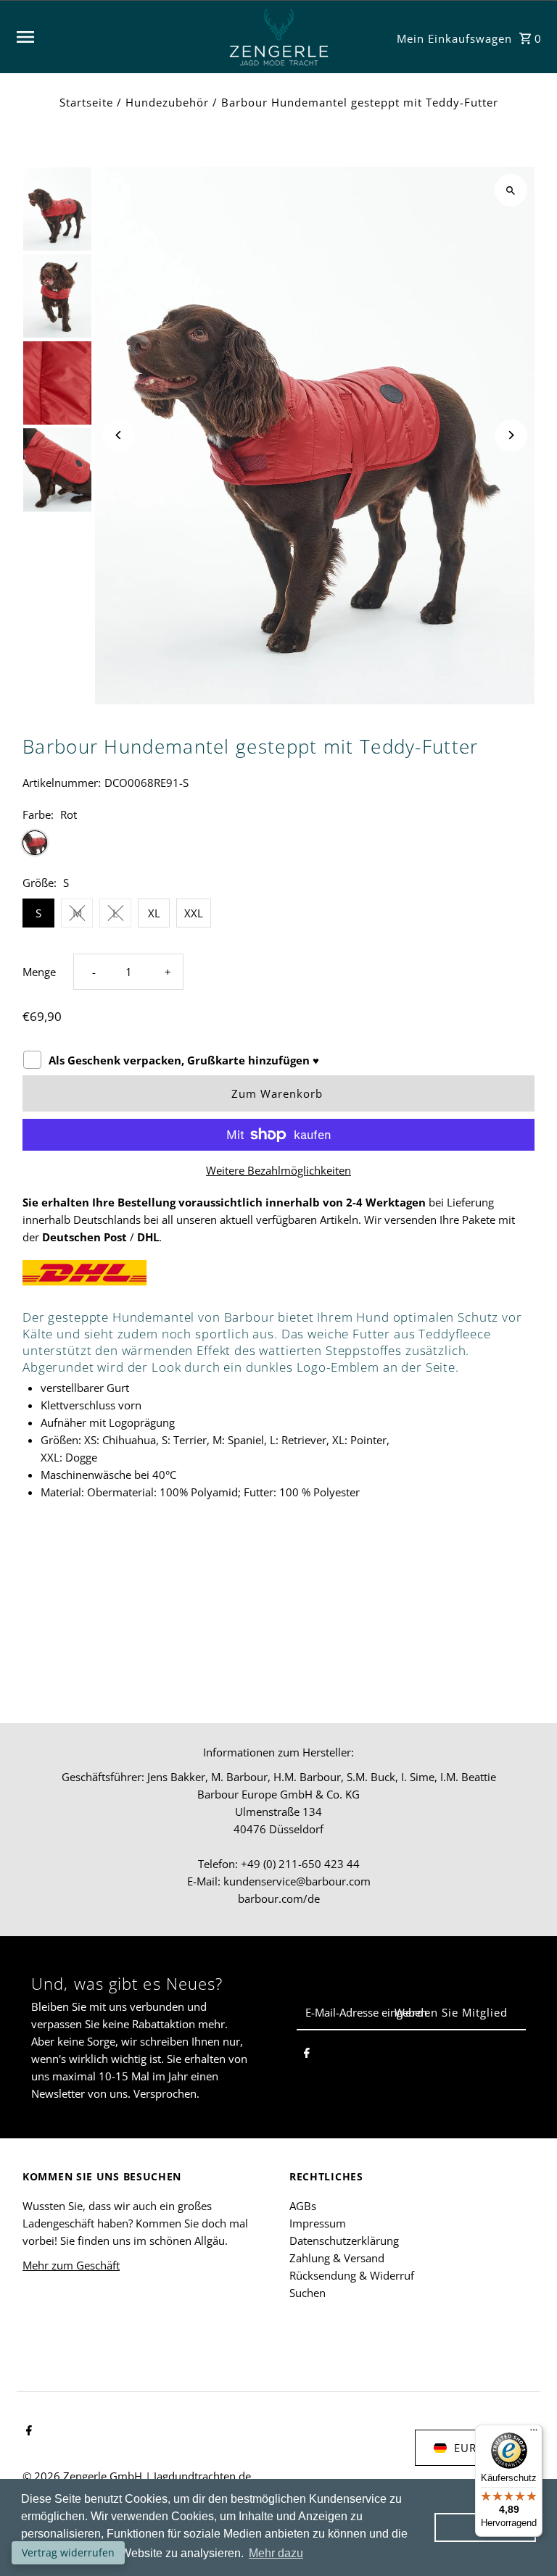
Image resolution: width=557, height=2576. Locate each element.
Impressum (318, 2223)
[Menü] (534, 2433)
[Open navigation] (115, 37)
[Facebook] (307, 2055)
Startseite (86, 102)
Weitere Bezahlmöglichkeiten (278, 1170)
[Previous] (119, 435)
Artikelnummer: (62, 783)
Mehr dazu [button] (276, 2553)
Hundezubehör (167, 102)
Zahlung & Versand (337, 2258)
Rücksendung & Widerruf (352, 2275)
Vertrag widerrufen (68, 2552)
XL (154, 913)
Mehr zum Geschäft (71, 2265)
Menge (39, 972)
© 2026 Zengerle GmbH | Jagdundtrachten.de (137, 2476)
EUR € (471, 2448)
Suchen (308, 2293)
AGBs (303, 2206)
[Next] (511, 435)
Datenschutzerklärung (344, 2241)
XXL (194, 913)
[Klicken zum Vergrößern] (511, 190)
